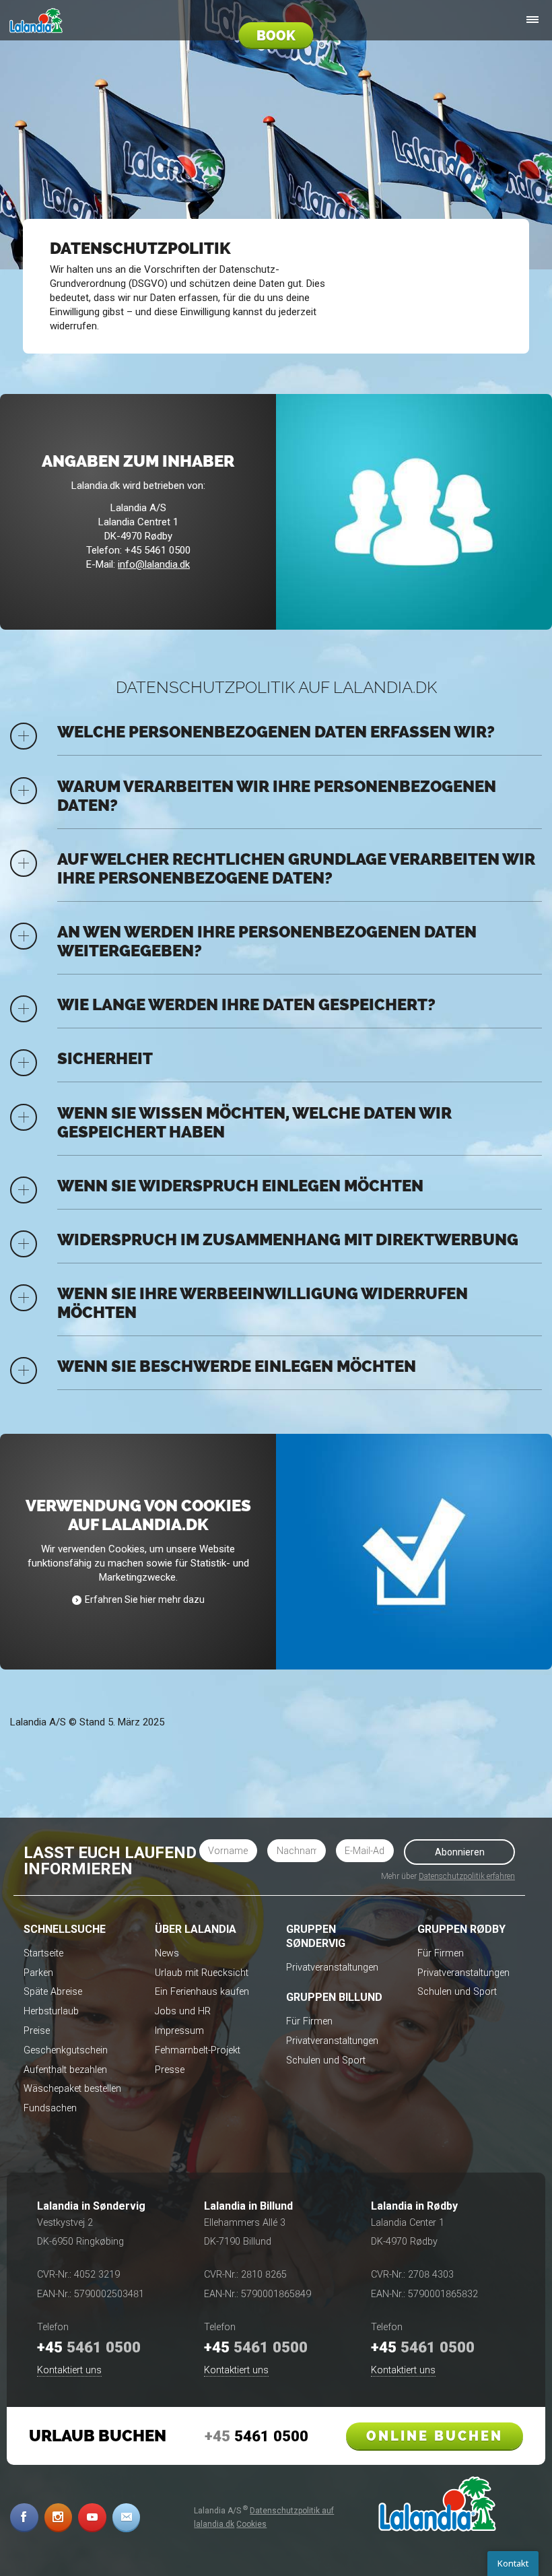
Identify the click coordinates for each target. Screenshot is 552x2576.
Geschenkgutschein (66, 2050)
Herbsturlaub (51, 2011)
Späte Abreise (53, 1992)
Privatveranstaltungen (332, 1968)
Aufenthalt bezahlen (65, 2070)
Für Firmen (309, 2021)
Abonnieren (460, 1852)
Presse (170, 2070)
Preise (37, 2031)
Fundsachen (50, 2108)
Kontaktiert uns (69, 2370)
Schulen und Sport (326, 2060)
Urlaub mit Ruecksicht (202, 1973)
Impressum (179, 2031)
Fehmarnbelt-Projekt (198, 2050)
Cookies (251, 2524)
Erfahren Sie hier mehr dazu (145, 1599)
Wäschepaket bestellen (72, 2089)
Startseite (43, 1953)
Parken (38, 1973)
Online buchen (435, 2436)
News (167, 1953)
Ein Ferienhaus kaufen (202, 1992)
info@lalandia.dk (154, 564)
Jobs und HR (183, 2011)
